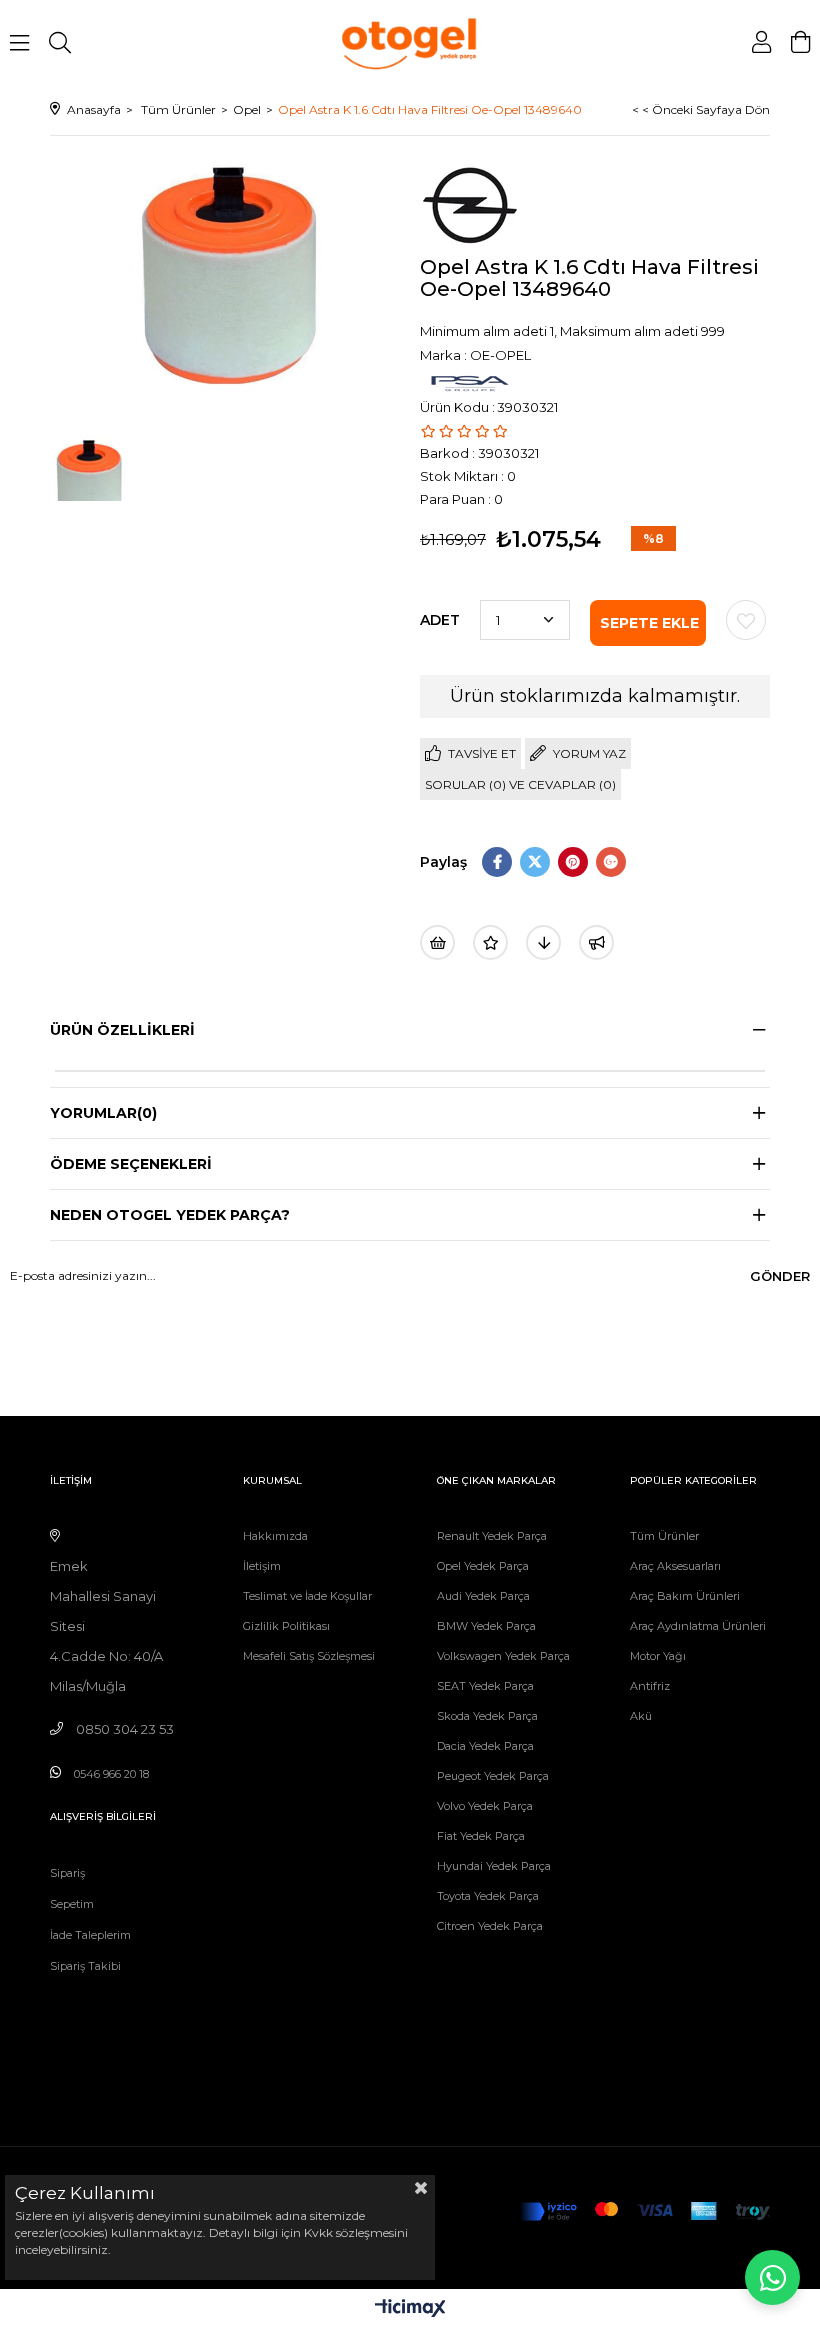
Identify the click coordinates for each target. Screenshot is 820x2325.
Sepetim (72, 1904)
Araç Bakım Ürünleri (685, 1596)
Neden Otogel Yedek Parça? (170, 1215)
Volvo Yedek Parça (485, 1806)
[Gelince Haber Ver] (596, 942)
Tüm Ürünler (664, 1536)
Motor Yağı (658, 1656)
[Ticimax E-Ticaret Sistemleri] (410, 2309)
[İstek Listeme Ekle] (437, 942)
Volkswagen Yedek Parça (503, 1656)
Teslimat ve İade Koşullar (307, 1596)
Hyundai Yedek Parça (494, 1866)
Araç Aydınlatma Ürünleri (698, 1626)
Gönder (780, 1276)
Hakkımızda (275, 1536)
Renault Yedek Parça (492, 1536)
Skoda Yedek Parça (487, 1716)
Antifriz (650, 1686)
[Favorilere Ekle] (746, 620)
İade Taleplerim (90, 1935)
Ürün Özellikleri (122, 1030)
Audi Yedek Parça (483, 1596)
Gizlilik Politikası (286, 1626)
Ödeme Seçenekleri (131, 1164)
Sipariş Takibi (85, 1966)
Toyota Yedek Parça (488, 1896)
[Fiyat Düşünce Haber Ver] (543, 942)
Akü (641, 1716)
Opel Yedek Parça (483, 1566)
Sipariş (67, 1873)
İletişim (262, 1566)
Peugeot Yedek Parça (493, 1776)
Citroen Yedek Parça (490, 1926)
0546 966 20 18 (111, 1774)
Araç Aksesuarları (675, 1566)
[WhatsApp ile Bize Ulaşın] (772, 2277)
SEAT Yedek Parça (485, 1686)
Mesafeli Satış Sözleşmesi (309, 1656)
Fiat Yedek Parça (481, 1836)
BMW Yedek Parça (486, 1626)
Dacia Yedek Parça (485, 1746)
